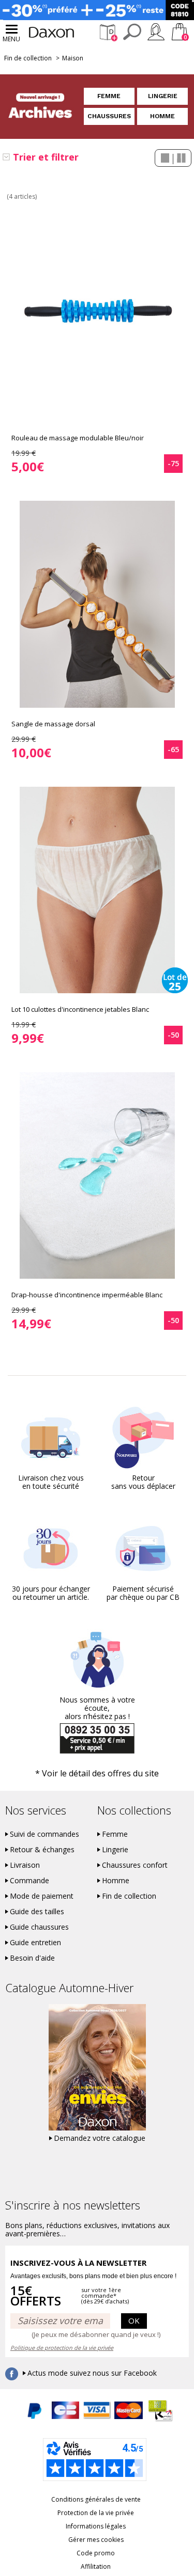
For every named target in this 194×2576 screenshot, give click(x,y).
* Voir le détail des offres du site (97, 1773)
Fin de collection (28, 58)
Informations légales (96, 2526)
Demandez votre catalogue (100, 2138)
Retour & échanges (42, 1850)
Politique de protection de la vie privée (62, 2348)
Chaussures (109, 116)
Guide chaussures (39, 1927)
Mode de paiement (42, 1896)
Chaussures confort (135, 1865)
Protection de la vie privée (96, 2513)
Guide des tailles (37, 1912)
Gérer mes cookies (96, 2540)
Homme (162, 116)
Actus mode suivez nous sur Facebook (92, 2373)
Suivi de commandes (44, 1834)
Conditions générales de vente (96, 2499)
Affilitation (96, 2566)
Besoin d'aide (32, 1958)
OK (134, 2320)
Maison (73, 58)
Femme (109, 96)
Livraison (25, 1865)
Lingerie (163, 96)
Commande (29, 1881)
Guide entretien (35, 1943)
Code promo (96, 2553)
